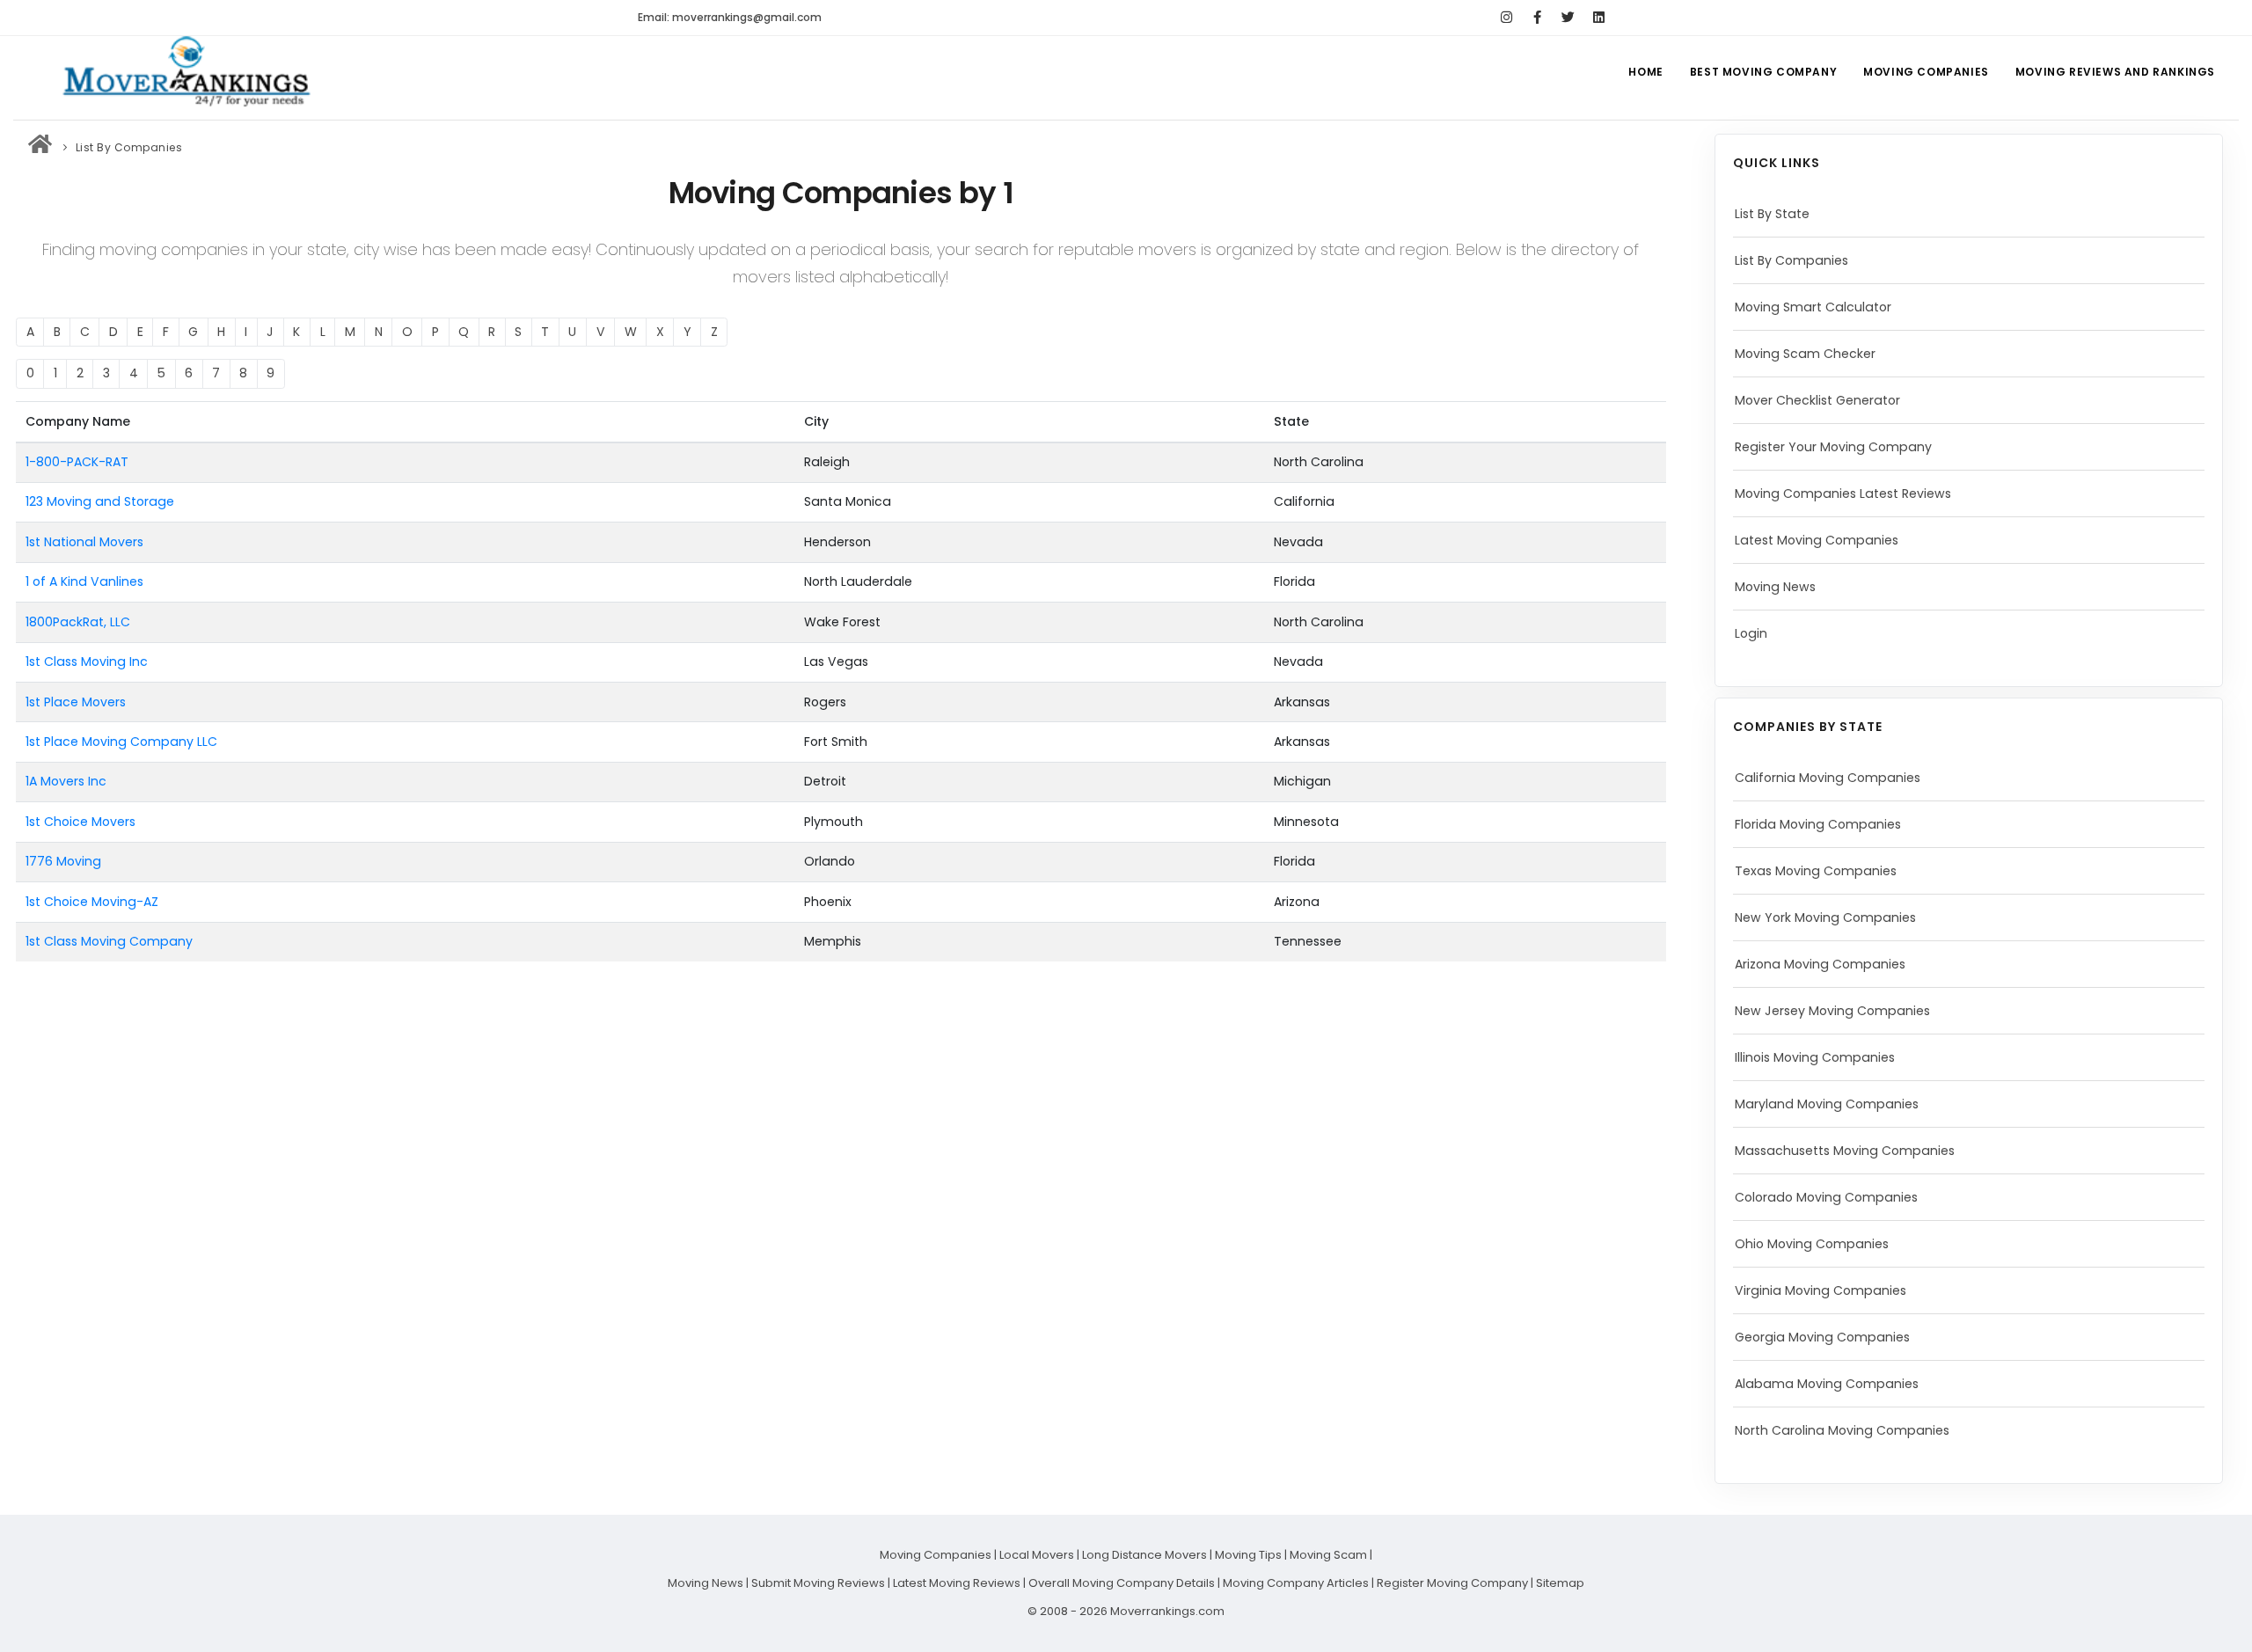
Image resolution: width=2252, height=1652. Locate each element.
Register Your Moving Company (1833, 447)
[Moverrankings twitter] (1568, 18)
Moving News (1775, 587)
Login (1751, 633)
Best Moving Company (1763, 72)
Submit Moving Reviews (818, 1583)
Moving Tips (1248, 1555)
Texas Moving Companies (1816, 871)
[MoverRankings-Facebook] (1537, 18)
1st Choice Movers (80, 822)
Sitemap (1560, 1583)
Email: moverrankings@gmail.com (730, 17)
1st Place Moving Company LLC (121, 742)
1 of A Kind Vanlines (84, 581)
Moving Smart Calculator (1813, 307)
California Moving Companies (1828, 778)
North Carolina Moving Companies (1842, 1430)
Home (1645, 72)
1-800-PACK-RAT (77, 462)
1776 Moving (63, 861)
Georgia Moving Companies (1822, 1337)
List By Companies (1791, 260)
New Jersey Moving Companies (1832, 1011)
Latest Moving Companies (1817, 540)
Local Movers (1037, 1555)
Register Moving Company (1452, 1583)
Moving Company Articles (1296, 1583)
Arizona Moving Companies (1820, 964)
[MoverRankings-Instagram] (1506, 18)
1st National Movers (84, 542)
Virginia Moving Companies (1821, 1290)
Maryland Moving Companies (1827, 1104)
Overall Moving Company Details (1122, 1583)
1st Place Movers (76, 702)
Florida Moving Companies (1818, 824)
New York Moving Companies (1825, 917)
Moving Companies (1926, 72)
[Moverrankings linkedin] (1599, 18)
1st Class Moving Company (109, 941)
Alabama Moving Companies (1827, 1384)
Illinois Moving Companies (1815, 1057)
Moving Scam (1328, 1555)
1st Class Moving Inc (87, 662)
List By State (1772, 214)
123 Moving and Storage (100, 501)
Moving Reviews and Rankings (2115, 72)
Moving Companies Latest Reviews (1843, 493)
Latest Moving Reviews (957, 1583)
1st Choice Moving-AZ (92, 902)
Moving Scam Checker (1805, 354)
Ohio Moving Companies (1812, 1244)
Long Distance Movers (1144, 1555)
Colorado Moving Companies (1826, 1197)
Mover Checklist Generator (1817, 400)
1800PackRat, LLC (78, 622)
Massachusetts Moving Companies (1845, 1151)
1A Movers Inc (66, 781)
